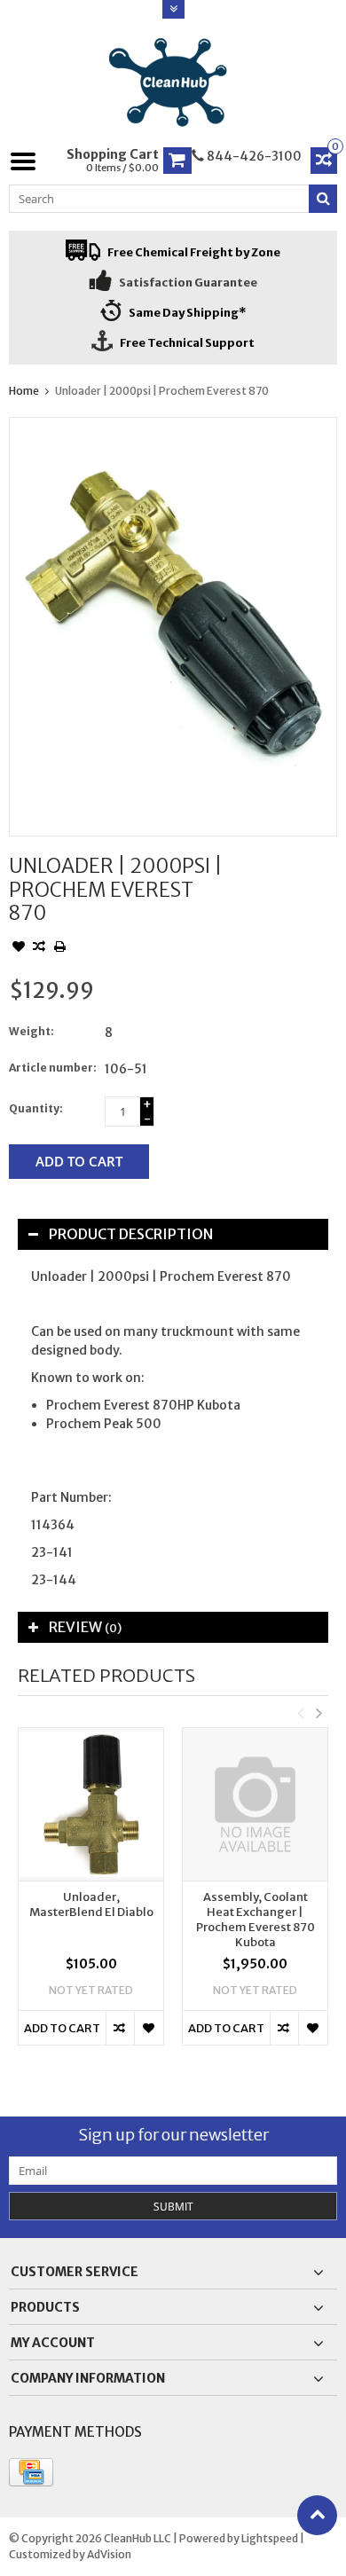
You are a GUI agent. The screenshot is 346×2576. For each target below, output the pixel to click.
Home (24, 391)
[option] (91, 1895)
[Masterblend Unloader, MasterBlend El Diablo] (91, 1804)
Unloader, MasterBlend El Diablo (91, 1905)
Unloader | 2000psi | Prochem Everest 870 (162, 391)
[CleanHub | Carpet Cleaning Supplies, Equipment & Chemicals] (173, 82)
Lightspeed (270, 2538)
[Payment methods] (31, 2472)
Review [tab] (85, 1627)
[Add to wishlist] (19, 948)
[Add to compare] (39, 948)
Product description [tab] (131, 1234)
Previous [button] (300, 1713)
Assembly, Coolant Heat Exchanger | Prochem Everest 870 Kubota (256, 1920)
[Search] (323, 199)
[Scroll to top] (317, 2515)
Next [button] (318, 1713)
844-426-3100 (253, 156)
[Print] (59, 948)
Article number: (53, 1068)
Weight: (31, 1031)
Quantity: (36, 1108)
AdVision (109, 2554)
